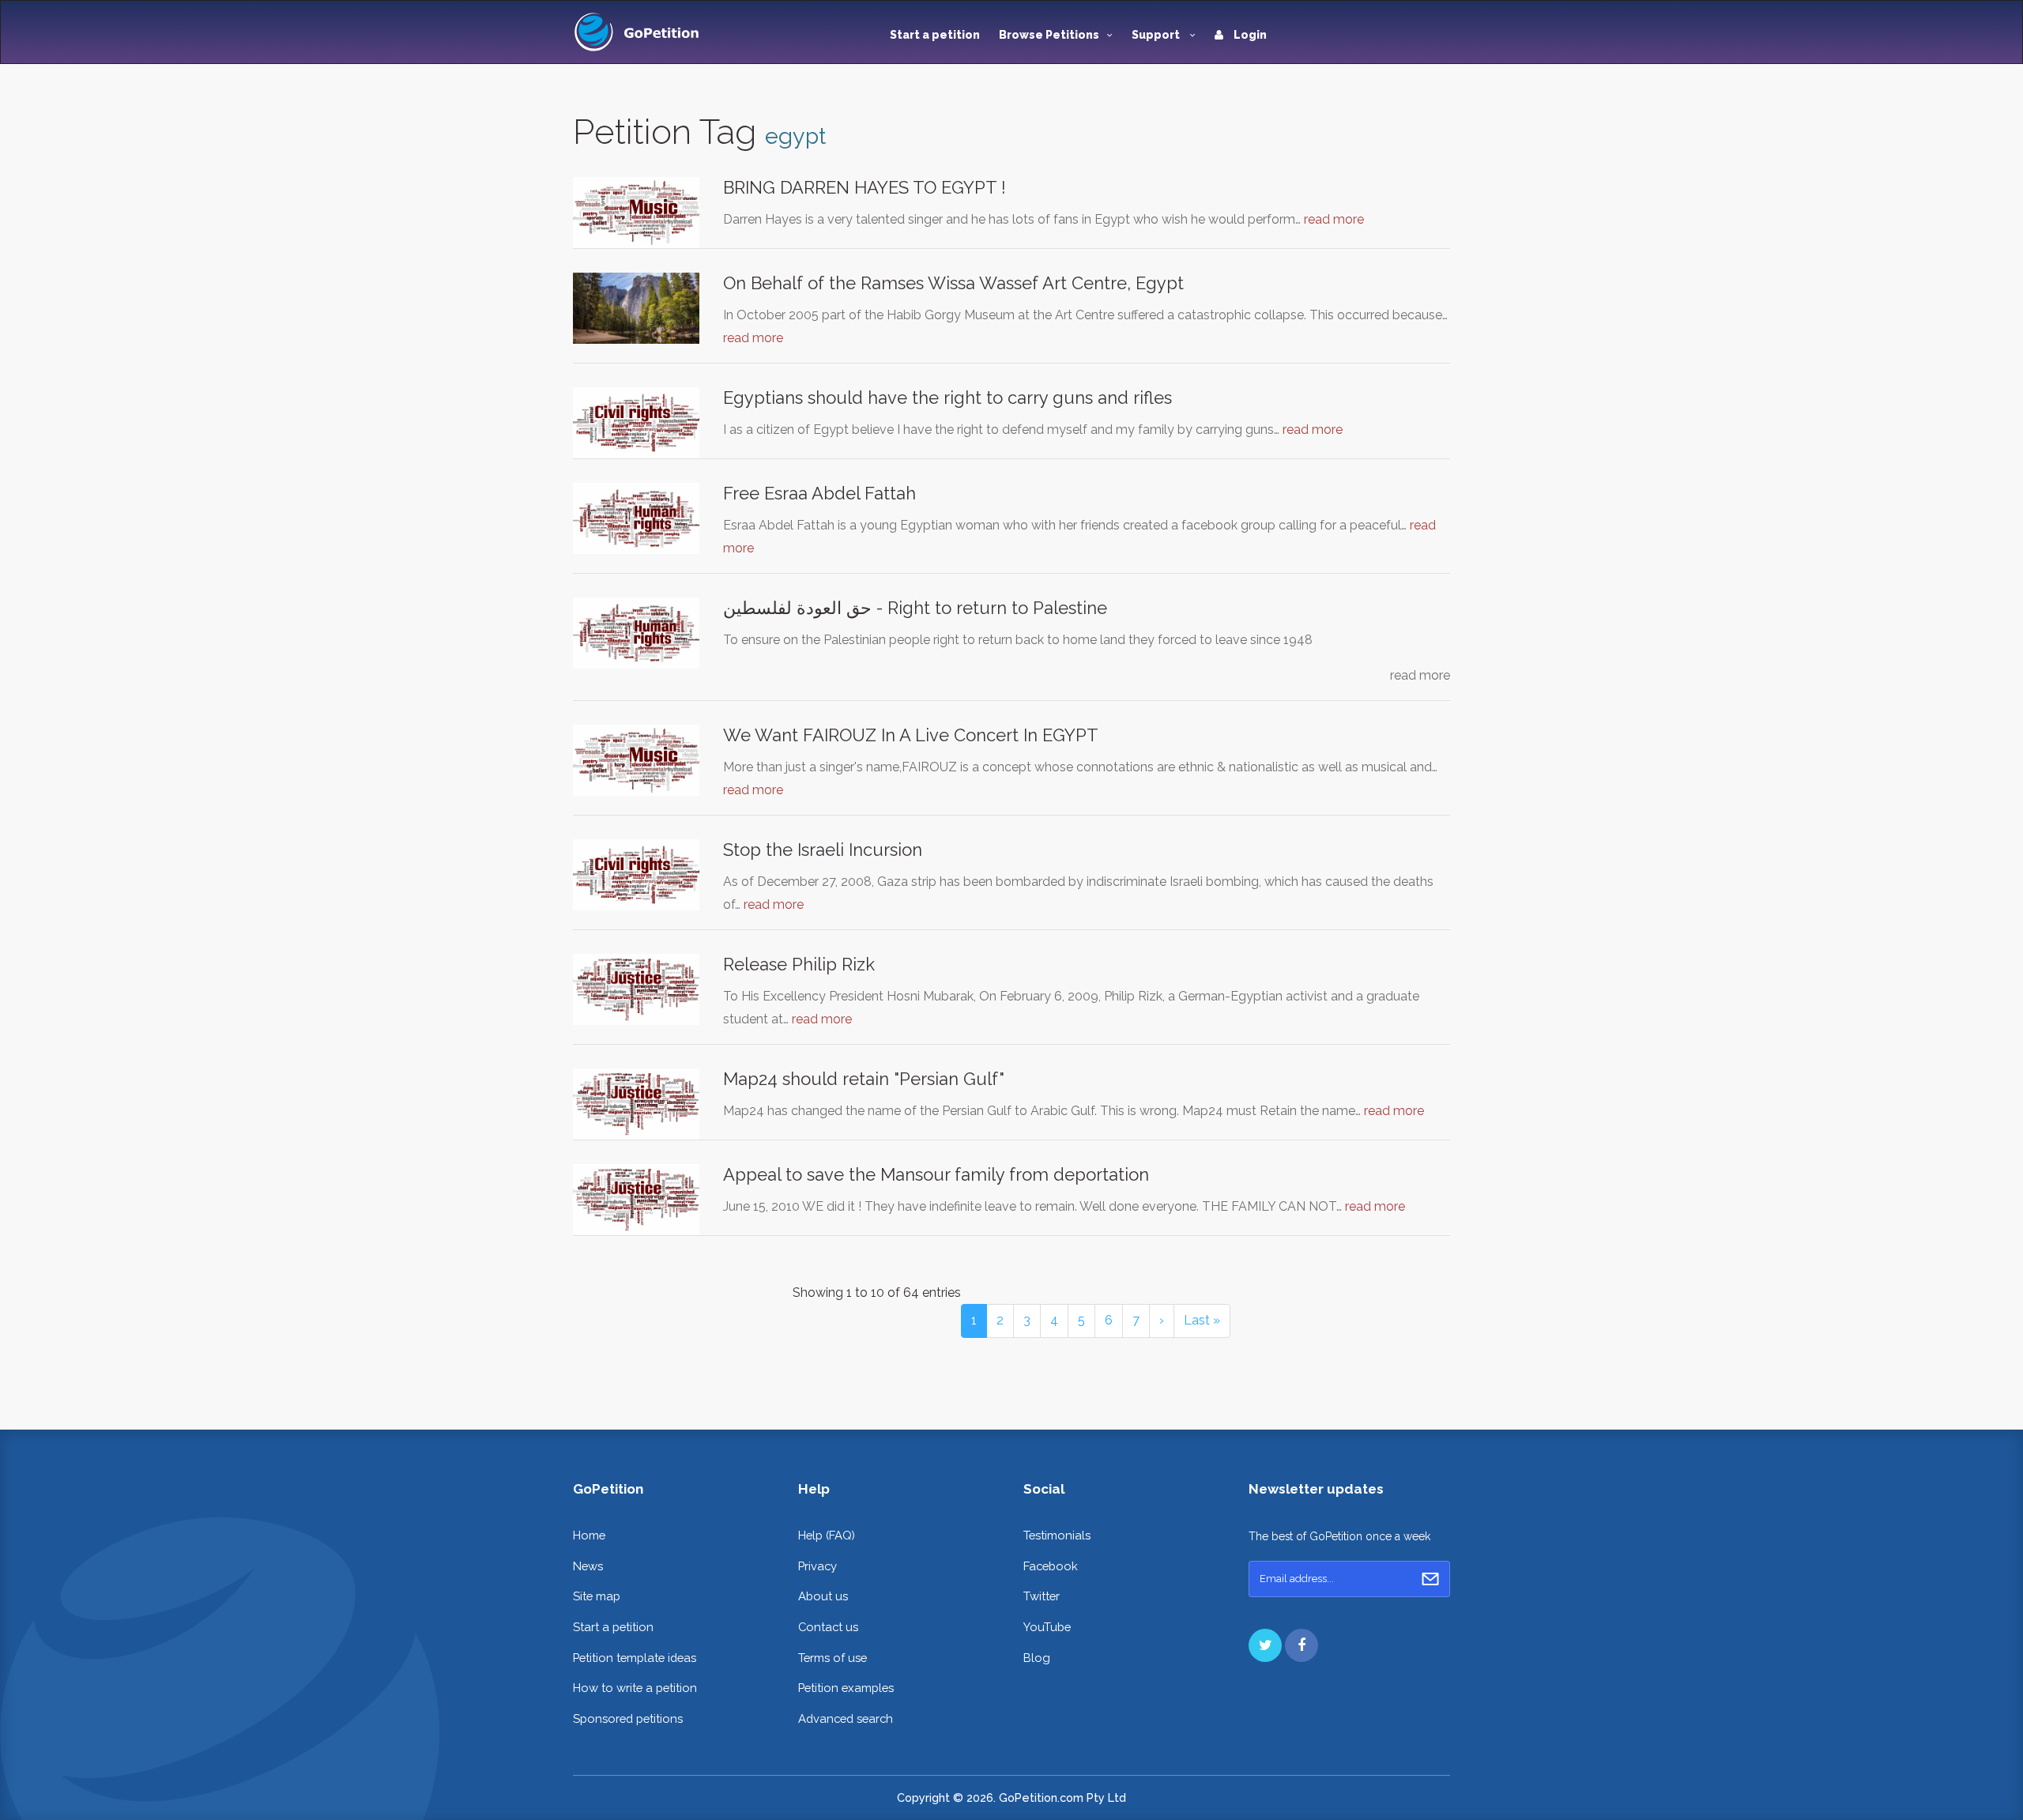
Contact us (828, 1627)
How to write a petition (635, 1688)
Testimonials (1057, 1535)
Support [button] (1157, 35)
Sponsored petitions (628, 1718)
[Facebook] (1302, 1645)
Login (1249, 35)
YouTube (1047, 1627)
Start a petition (935, 35)
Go (1430, 1579)
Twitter (1042, 1596)
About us (823, 1596)
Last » (1202, 1320)
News (588, 1566)
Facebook (1051, 1566)
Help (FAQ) (827, 1535)
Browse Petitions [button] (1049, 35)
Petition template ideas (635, 1658)
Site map (597, 1596)
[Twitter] (1265, 1645)
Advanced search (846, 1718)
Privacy (817, 1566)
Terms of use (833, 1658)
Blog (1037, 1658)
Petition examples (846, 1688)
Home (589, 1535)
